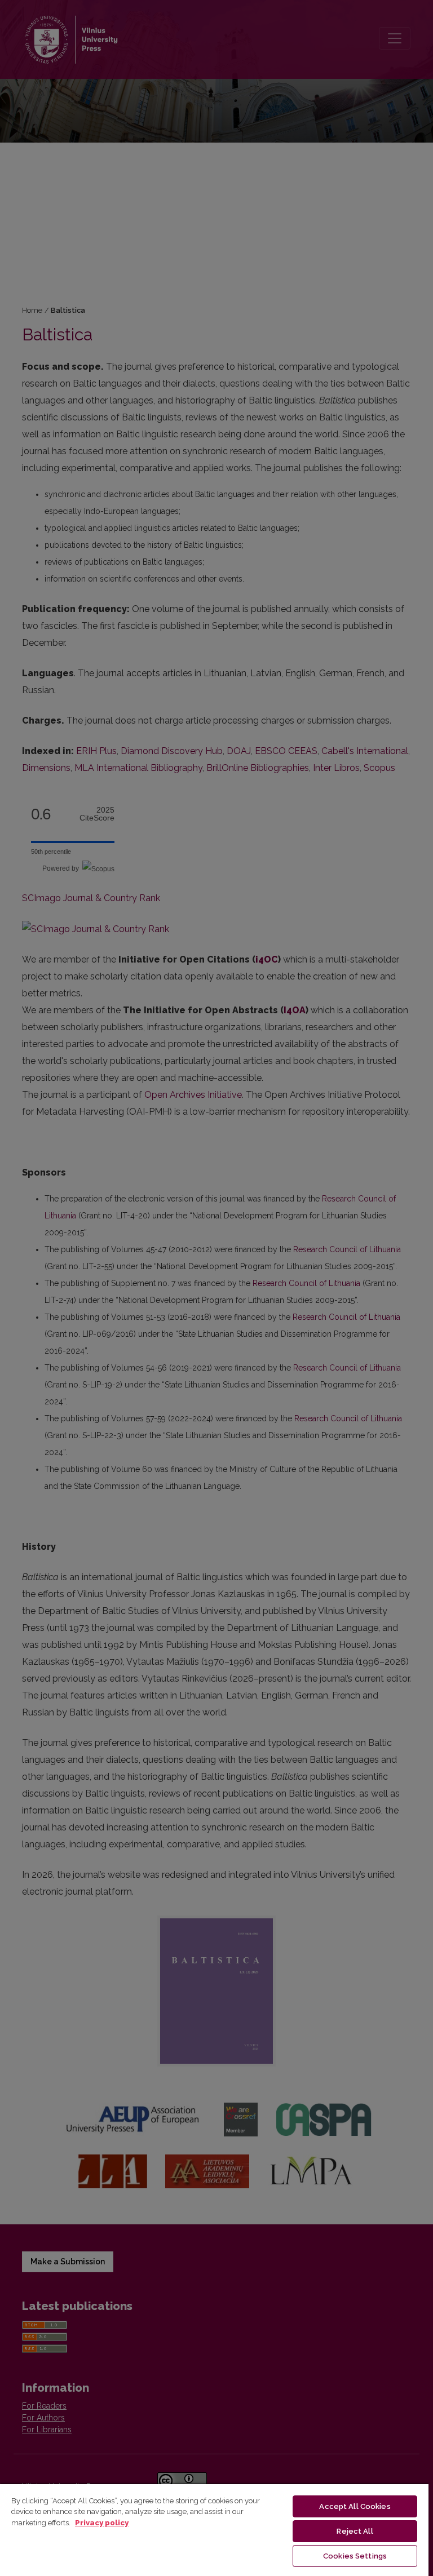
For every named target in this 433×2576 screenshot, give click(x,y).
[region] (214, 2530)
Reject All (355, 2531)
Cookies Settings (355, 2556)
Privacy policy (102, 2523)
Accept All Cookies (355, 2506)
